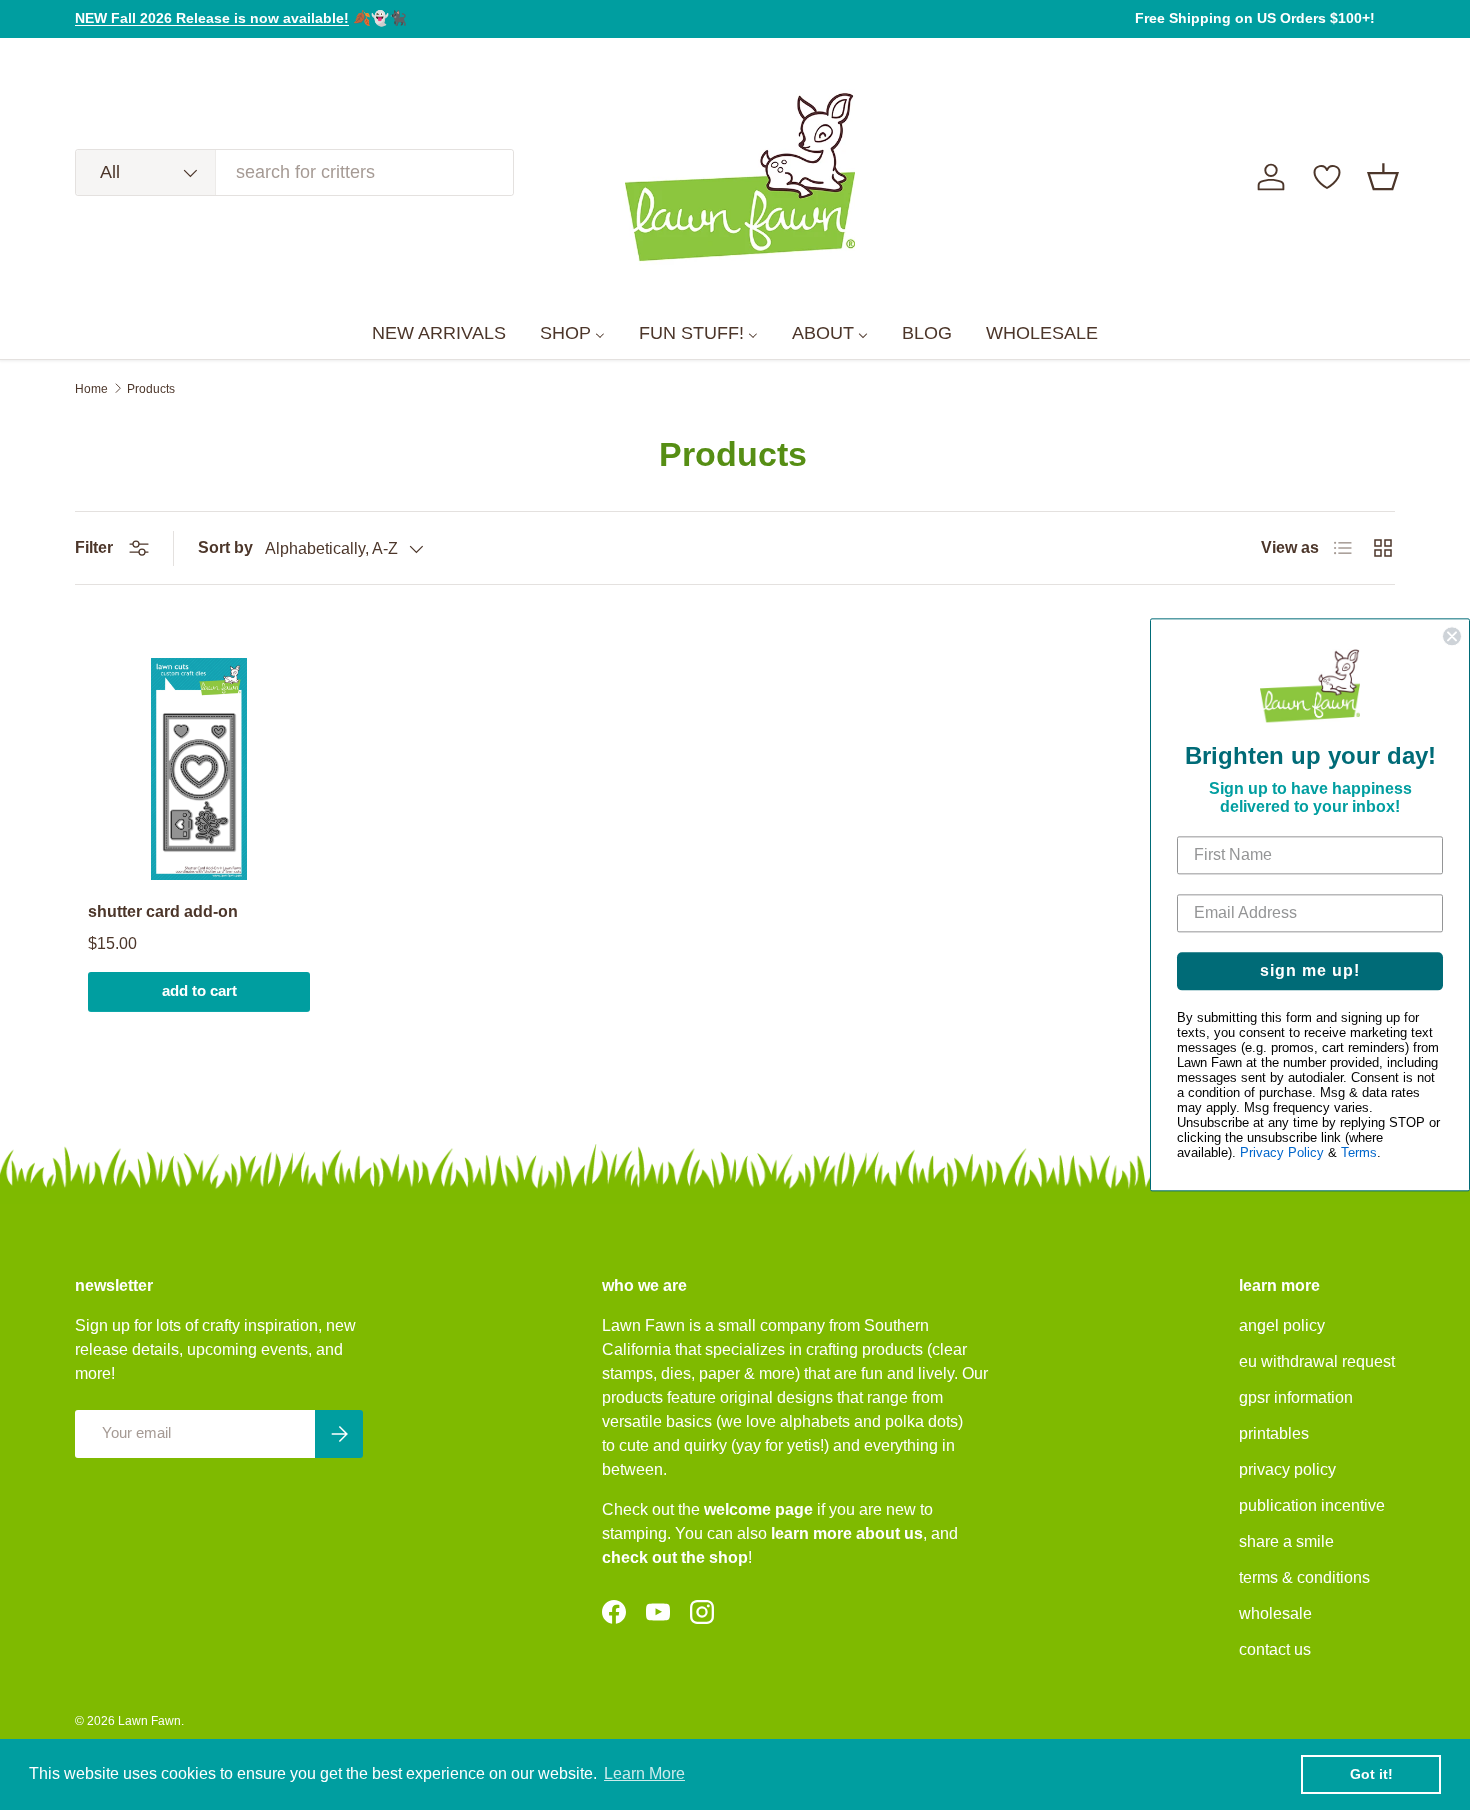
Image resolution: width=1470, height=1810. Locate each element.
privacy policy (1287, 1469)
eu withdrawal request (1317, 1361)
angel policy (1282, 1325)
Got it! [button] (1371, 1774)
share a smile (1286, 1541)
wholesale (1275, 1613)
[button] (1383, 177)
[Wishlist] (1327, 177)
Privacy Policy (1282, 1153)
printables (1274, 1433)
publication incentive (1312, 1505)
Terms (1359, 1153)
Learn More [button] (644, 1773)
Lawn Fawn (149, 1721)
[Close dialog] (1452, 636)
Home (91, 389)
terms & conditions (1304, 1577)
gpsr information (1296, 1397)
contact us (1275, 1649)
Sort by (225, 547)
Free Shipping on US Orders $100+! (1255, 18)
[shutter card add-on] (199, 769)
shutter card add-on (163, 911)
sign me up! (1310, 971)
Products (151, 389)
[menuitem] (439, 334)
